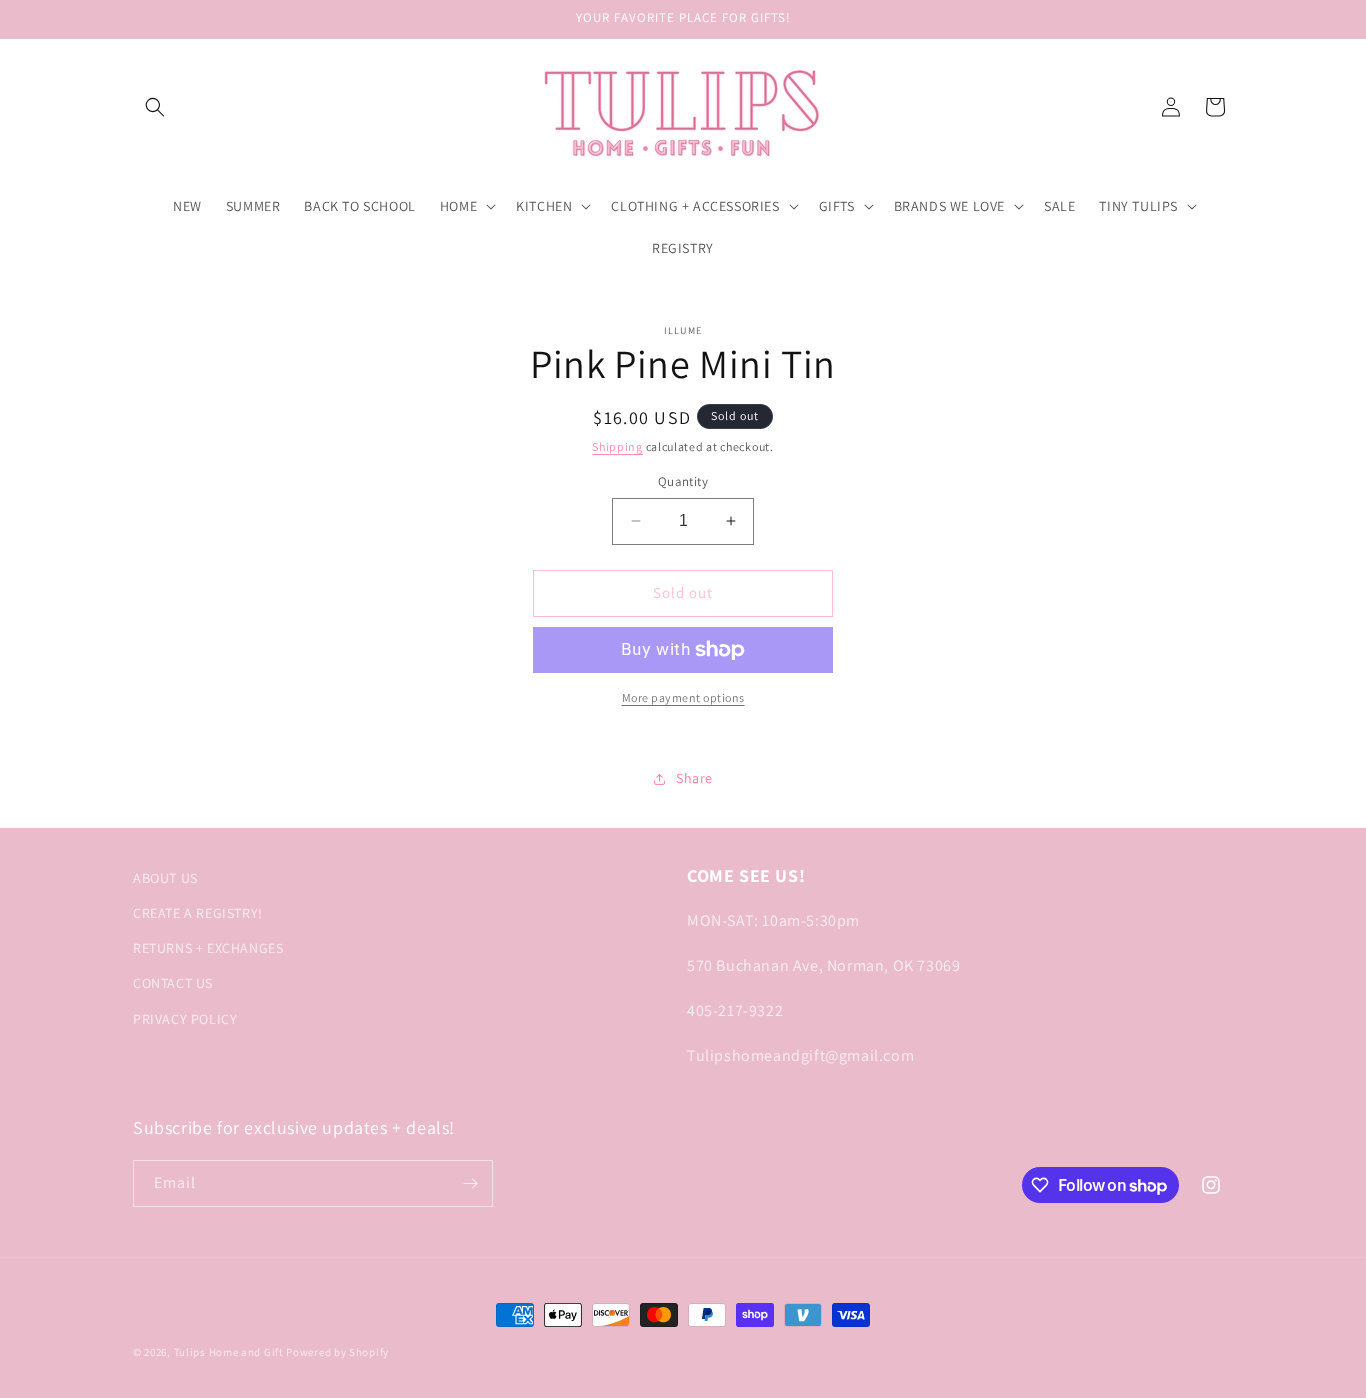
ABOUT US (165, 878)
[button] (155, 107)
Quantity (683, 481)
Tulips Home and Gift (229, 1352)
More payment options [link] (683, 697)
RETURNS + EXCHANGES (208, 948)
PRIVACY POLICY (185, 1019)
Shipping (617, 446)
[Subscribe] (470, 1183)
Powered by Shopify (337, 1352)
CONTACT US (173, 983)
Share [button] (694, 778)
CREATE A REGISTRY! (198, 913)
